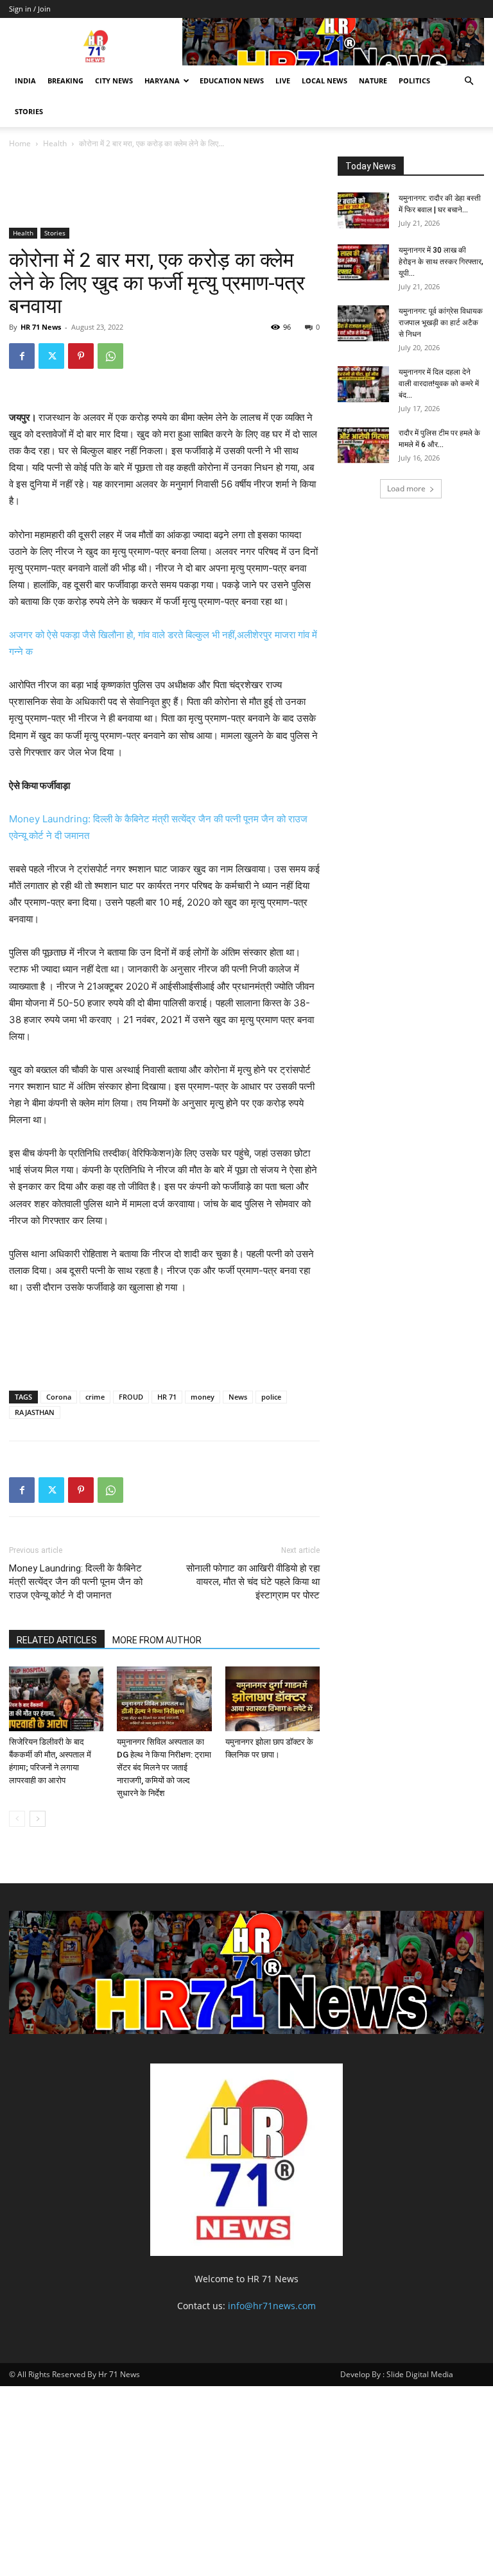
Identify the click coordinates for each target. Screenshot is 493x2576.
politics (414, 80)
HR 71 (167, 1397)
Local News (324, 80)
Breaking (65, 80)
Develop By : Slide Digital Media (397, 2374)
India (25, 80)
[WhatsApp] (110, 356)
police (271, 1397)
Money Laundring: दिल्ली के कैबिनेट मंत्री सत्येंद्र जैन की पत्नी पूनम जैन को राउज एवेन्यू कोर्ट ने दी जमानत (76, 1582)
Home (20, 143)
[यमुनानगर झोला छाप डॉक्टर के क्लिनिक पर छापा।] (272, 1699)
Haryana (162, 80)
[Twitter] (51, 356)
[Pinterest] (81, 356)
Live (283, 80)
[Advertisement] (243, 191)
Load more (406, 488)
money (203, 1397)
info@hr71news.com (272, 2306)
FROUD (131, 1397)
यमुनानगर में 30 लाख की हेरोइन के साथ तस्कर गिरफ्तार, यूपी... (441, 262)
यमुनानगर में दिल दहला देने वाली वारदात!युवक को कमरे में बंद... (439, 384)
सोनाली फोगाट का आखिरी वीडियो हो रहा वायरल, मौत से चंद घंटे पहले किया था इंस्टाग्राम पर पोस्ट (253, 1582)
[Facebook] (22, 356)
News (238, 1397)
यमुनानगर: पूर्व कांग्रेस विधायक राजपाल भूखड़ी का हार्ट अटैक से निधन (441, 323)
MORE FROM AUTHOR (157, 1640)
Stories (29, 111)
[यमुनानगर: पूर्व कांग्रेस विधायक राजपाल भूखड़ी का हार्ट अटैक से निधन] (363, 323)
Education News (232, 80)
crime (95, 1397)
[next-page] (38, 1819)
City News (114, 80)
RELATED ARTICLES (57, 1640)
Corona (59, 1397)
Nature (373, 80)
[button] (469, 81)
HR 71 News (41, 327)
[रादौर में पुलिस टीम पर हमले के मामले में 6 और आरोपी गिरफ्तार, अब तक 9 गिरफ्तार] (363, 445)
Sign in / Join (30, 9)
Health (55, 143)
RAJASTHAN (35, 1412)
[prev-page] (17, 1819)
